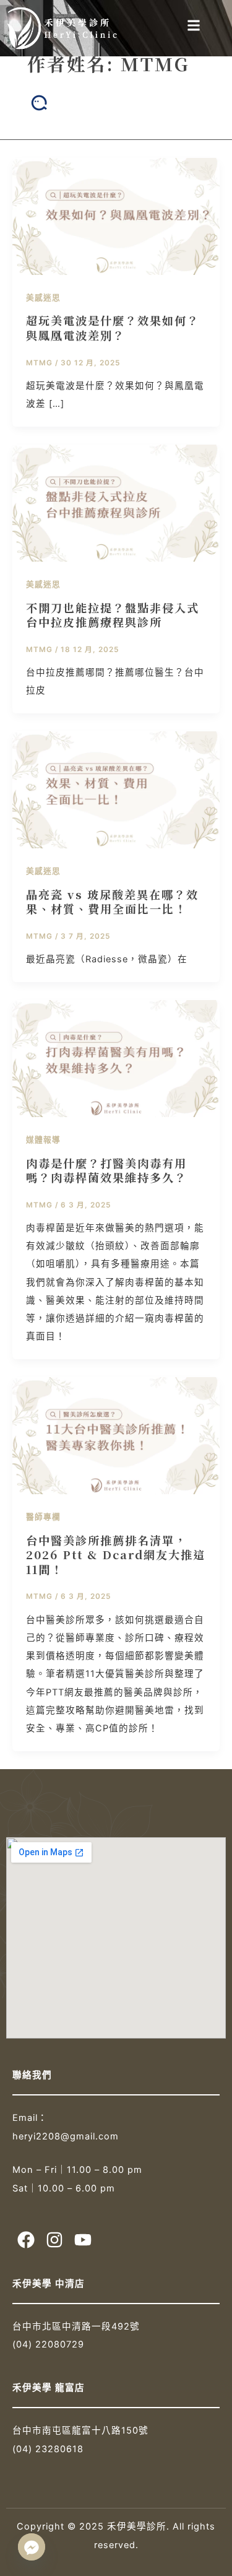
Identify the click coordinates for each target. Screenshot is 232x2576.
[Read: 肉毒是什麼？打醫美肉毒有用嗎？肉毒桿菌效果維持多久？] (116, 1058)
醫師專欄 (43, 1517)
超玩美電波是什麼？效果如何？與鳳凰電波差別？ (113, 328)
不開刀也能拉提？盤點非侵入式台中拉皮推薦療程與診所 (113, 615)
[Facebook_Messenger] (32, 2547)
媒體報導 (43, 1140)
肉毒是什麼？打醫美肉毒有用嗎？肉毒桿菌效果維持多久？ (106, 1170)
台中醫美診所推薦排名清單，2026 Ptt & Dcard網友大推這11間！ (116, 1555)
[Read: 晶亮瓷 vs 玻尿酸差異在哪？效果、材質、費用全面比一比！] (116, 790)
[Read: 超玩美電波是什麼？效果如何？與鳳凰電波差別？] (116, 215)
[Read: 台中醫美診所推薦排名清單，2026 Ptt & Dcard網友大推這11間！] (116, 1435)
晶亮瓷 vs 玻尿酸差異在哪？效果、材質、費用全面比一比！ (112, 902)
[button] (194, 25)
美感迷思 (43, 298)
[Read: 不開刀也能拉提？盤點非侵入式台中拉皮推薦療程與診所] (116, 503)
